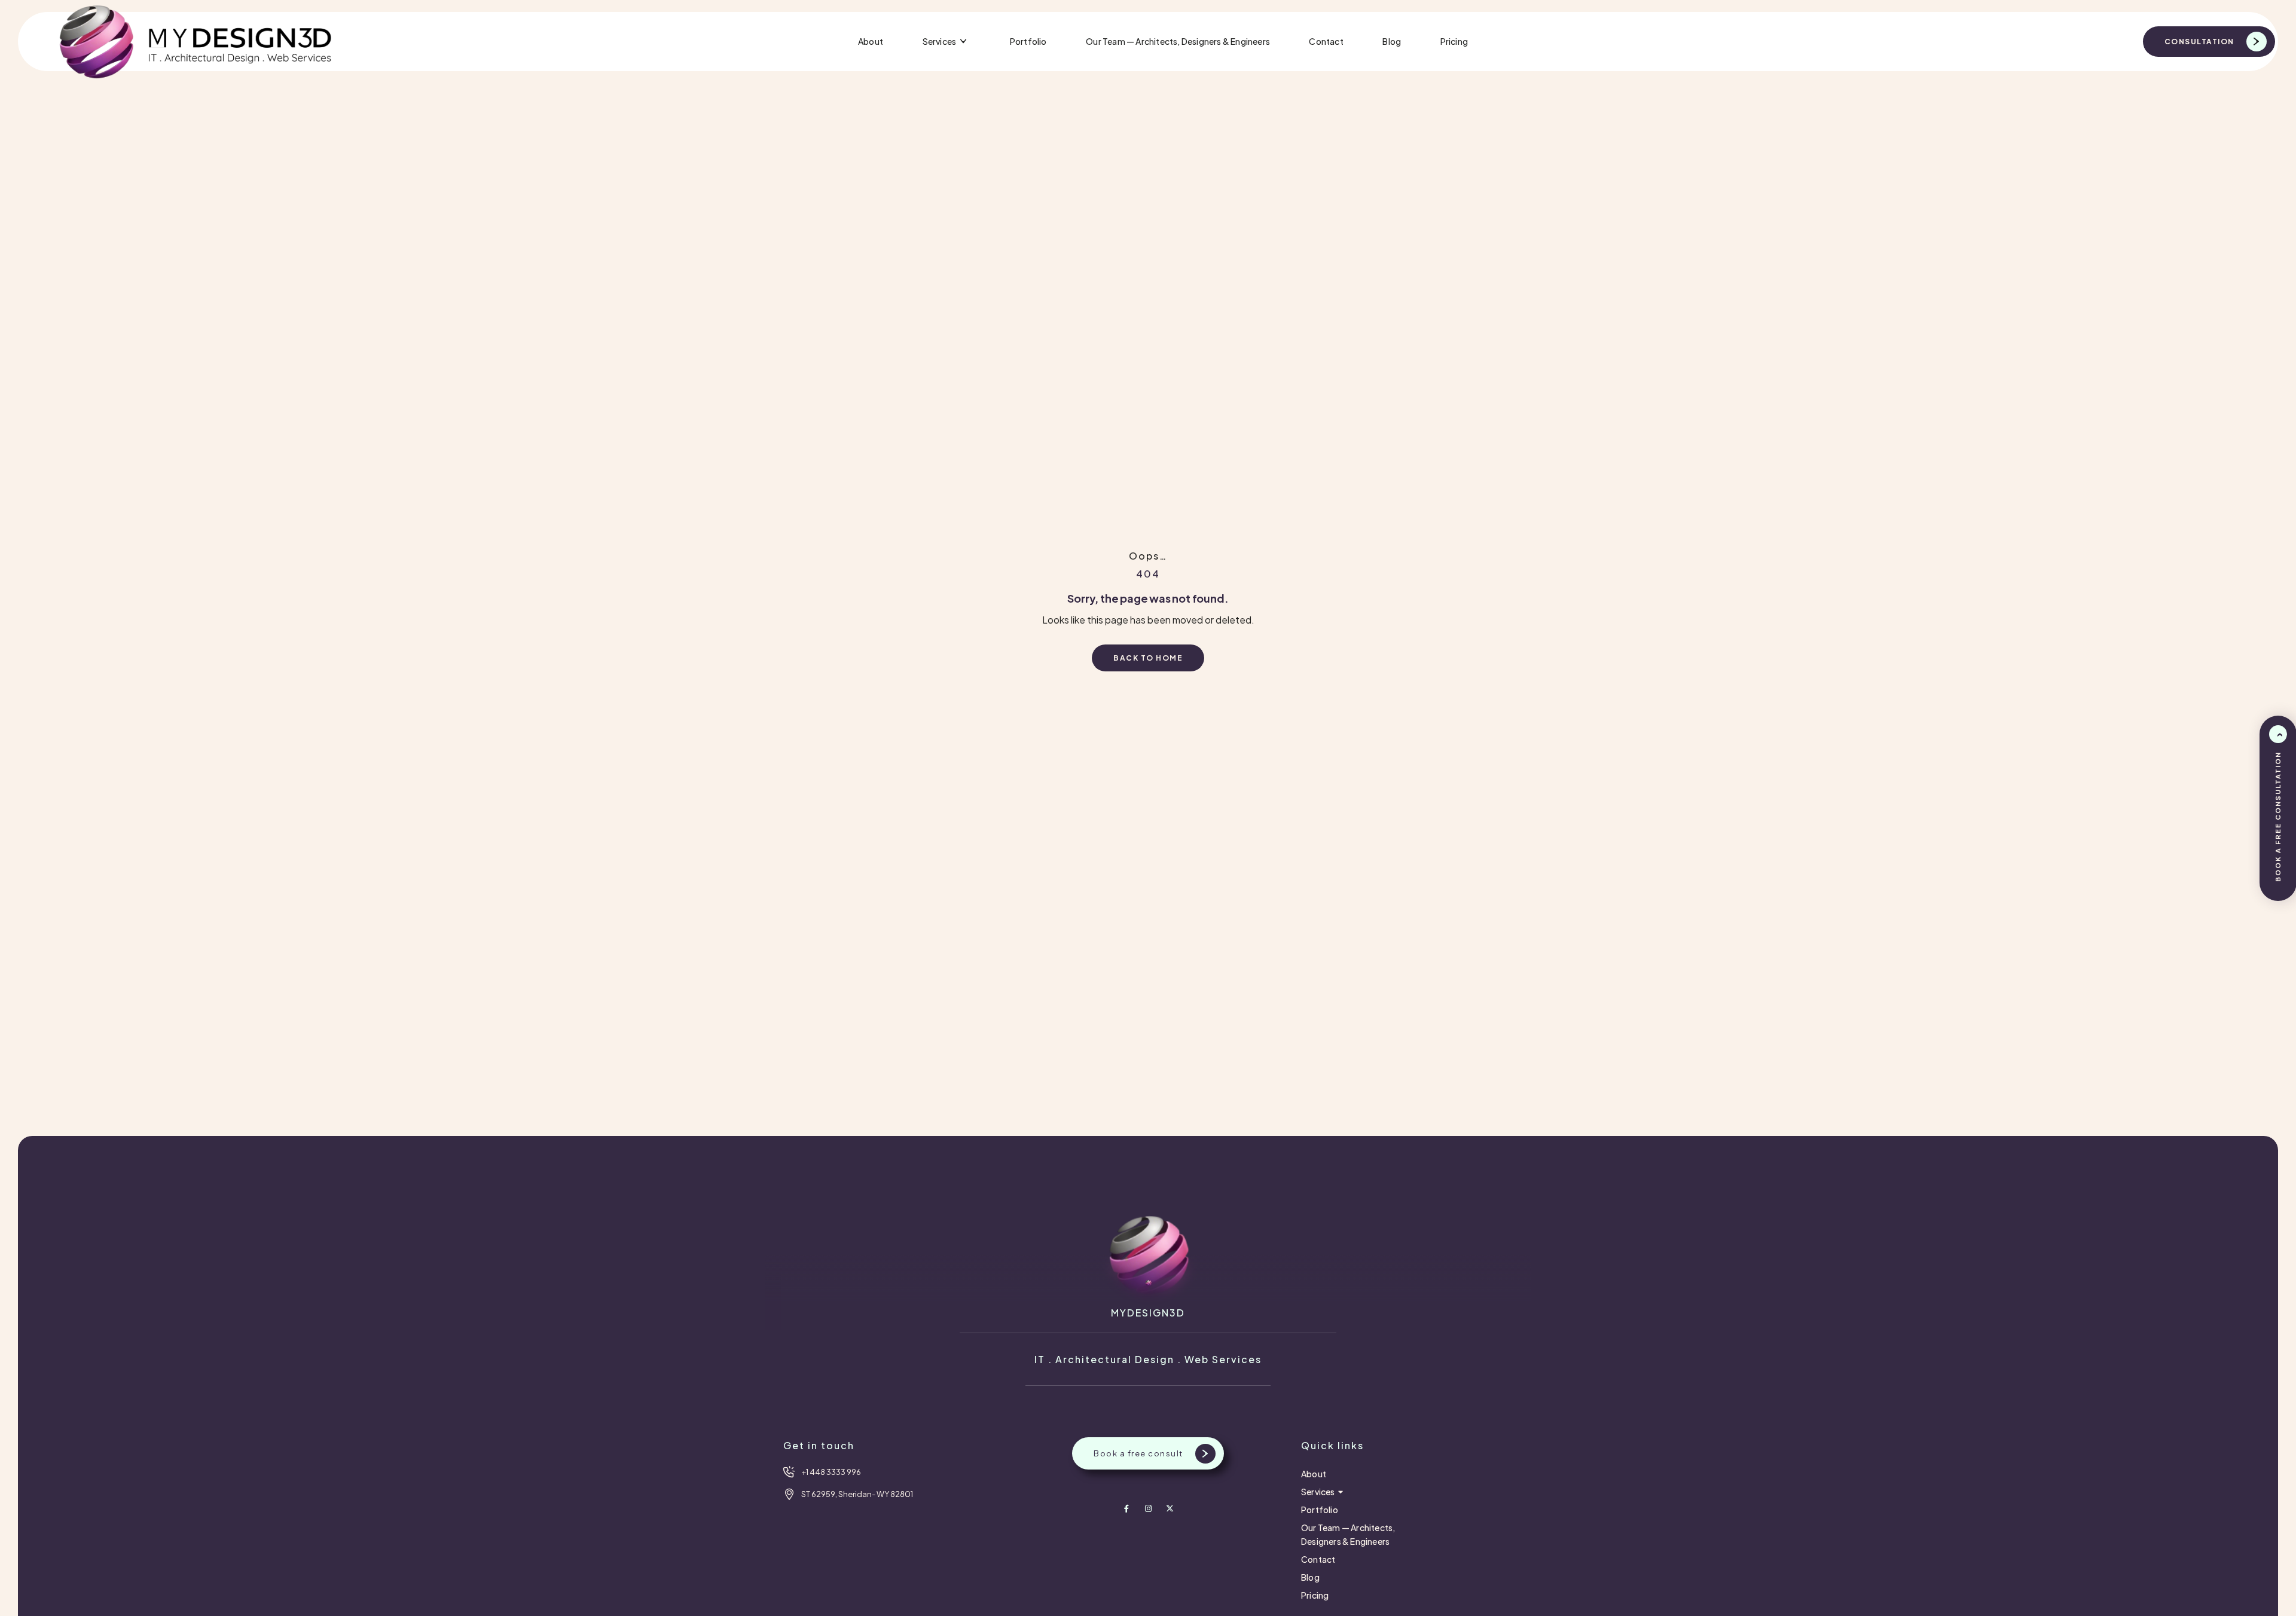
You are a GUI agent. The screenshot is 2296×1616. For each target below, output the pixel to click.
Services (940, 41)
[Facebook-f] (1127, 1509)
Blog (1392, 41)
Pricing (1454, 41)
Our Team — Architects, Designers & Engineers (1178, 41)
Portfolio (1028, 41)
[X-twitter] (1170, 1509)
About (871, 41)
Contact (1326, 41)
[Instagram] (1148, 1509)
